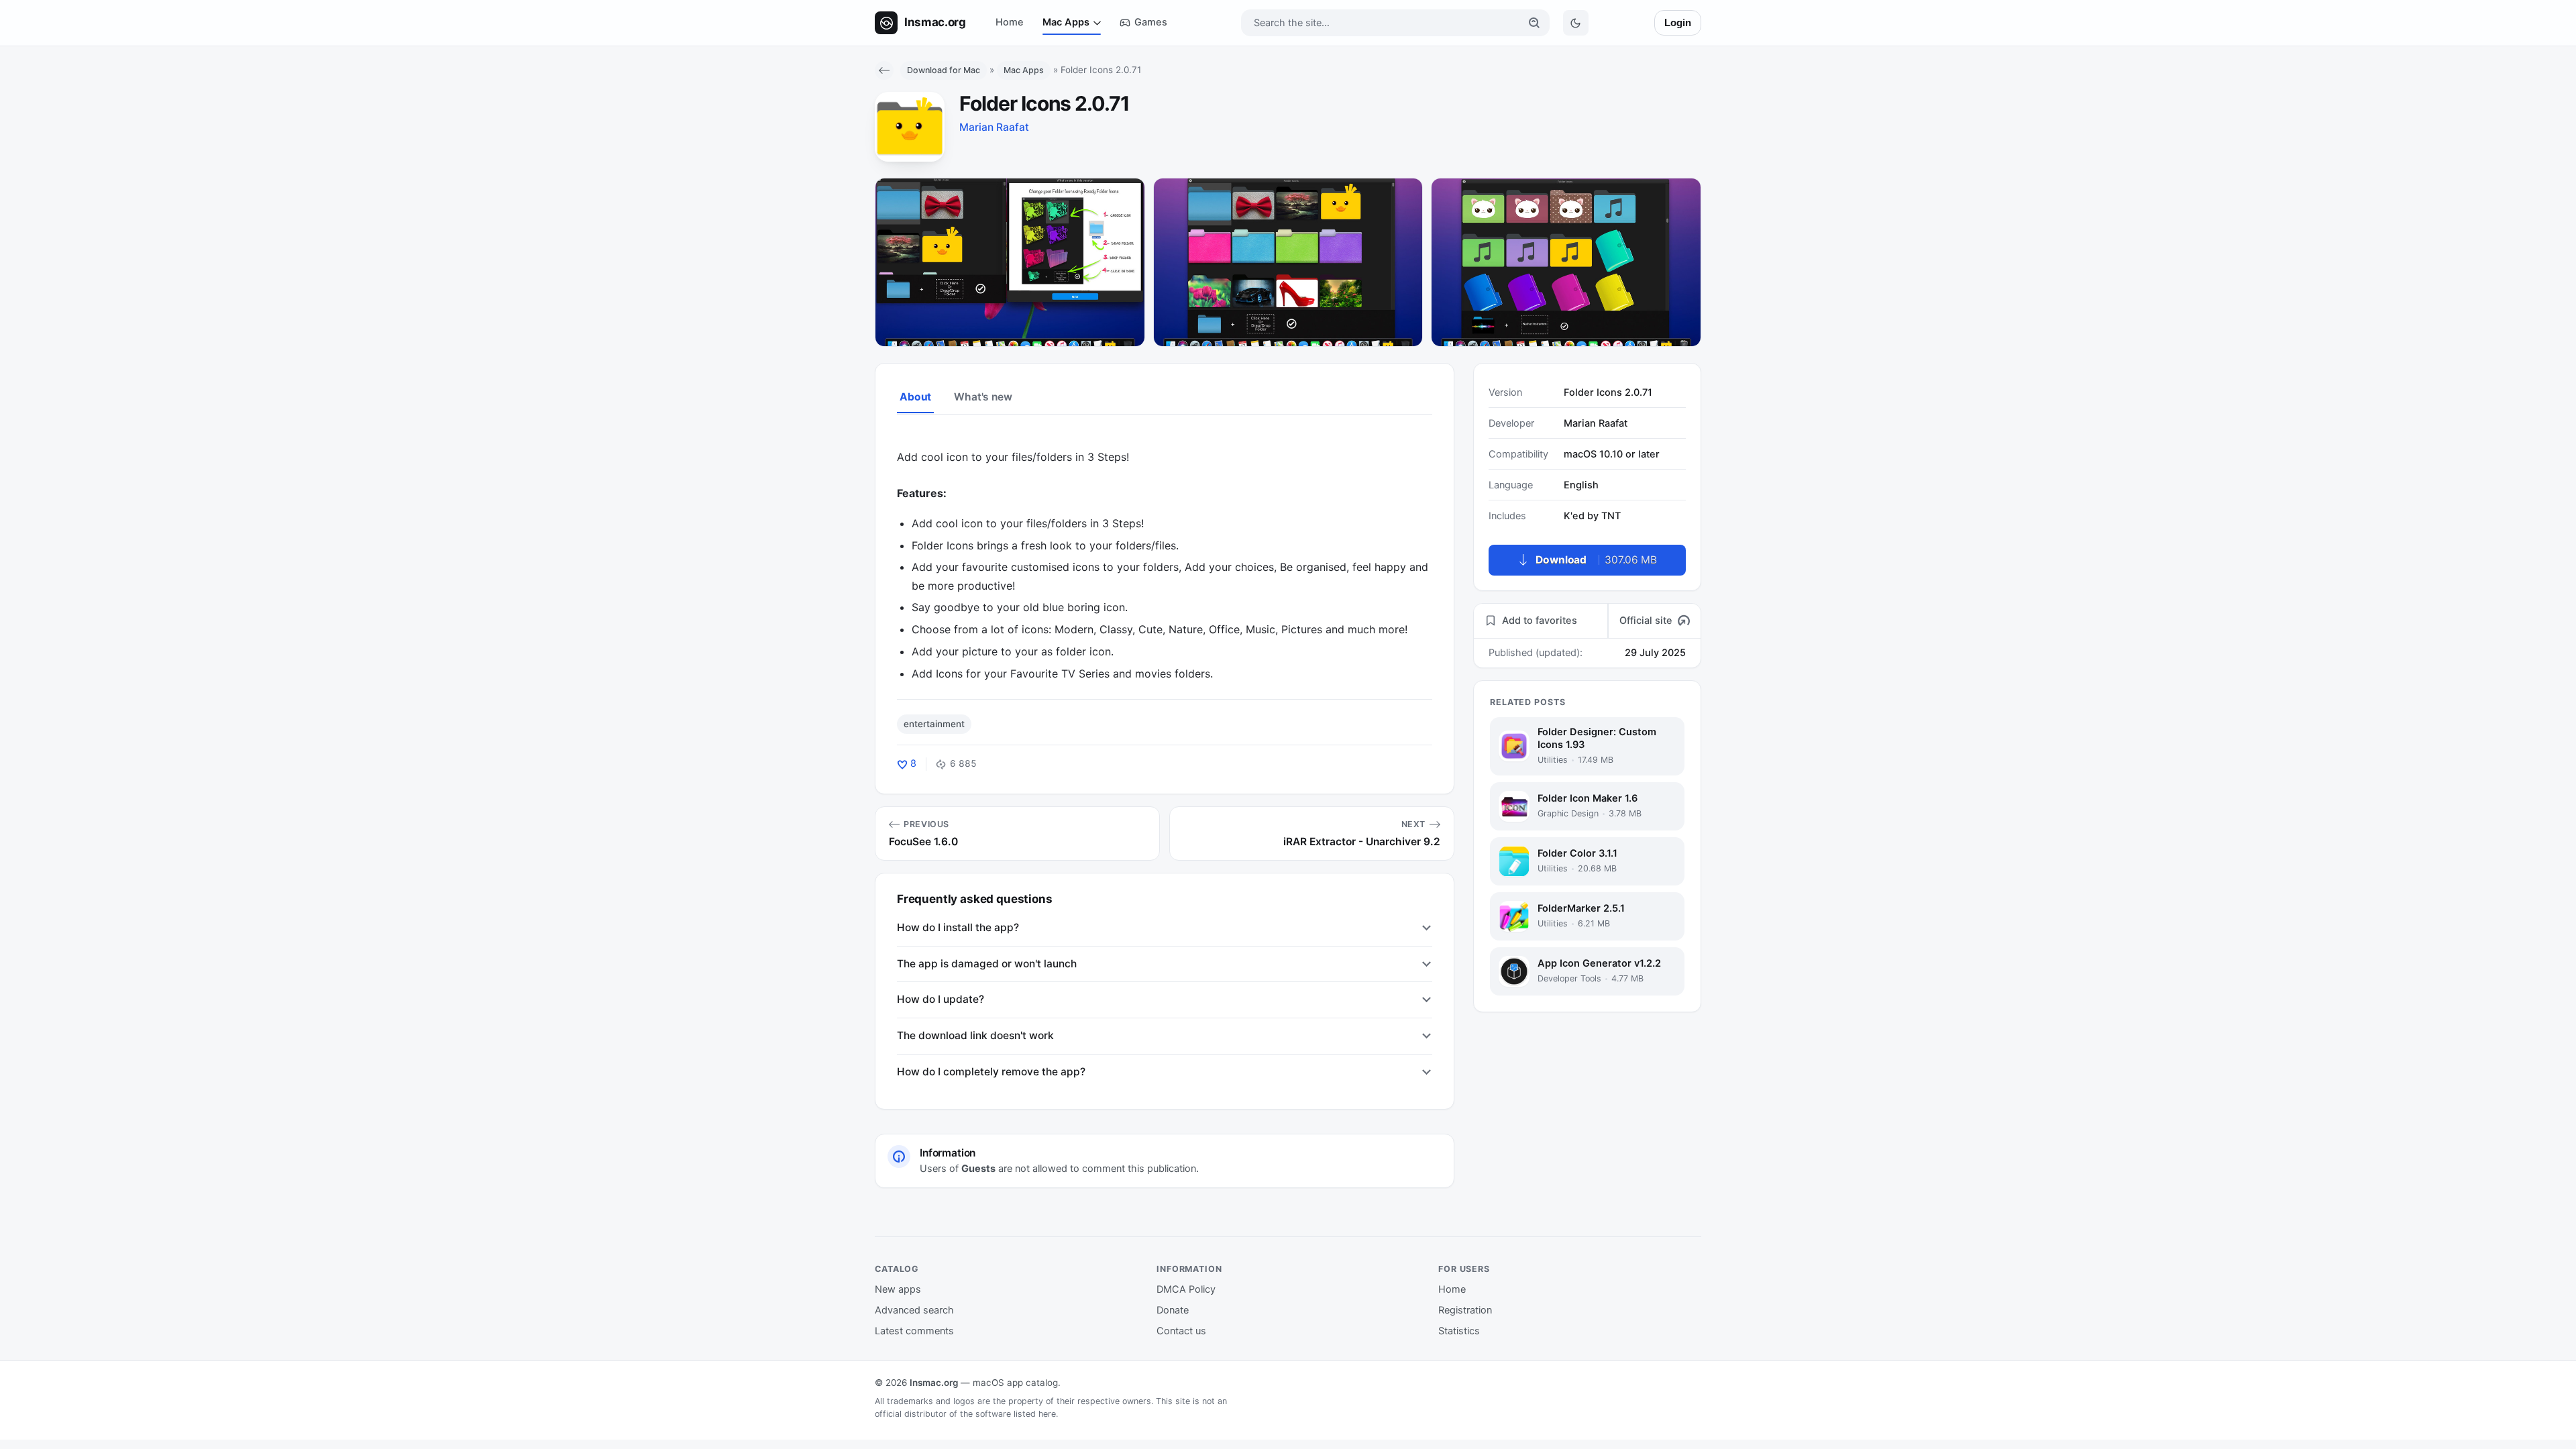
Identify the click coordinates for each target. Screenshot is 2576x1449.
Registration (1465, 1310)
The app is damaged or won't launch (987, 964)
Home (1010, 22)
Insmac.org (934, 1383)
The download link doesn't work (975, 1035)
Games (1151, 22)
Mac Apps (1066, 22)
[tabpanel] (1165, 556)
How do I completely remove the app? (991, 1072)
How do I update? (941, 999)
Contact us (1181, 1331)
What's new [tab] (983, 397)
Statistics (1459, 1331)
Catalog (897, 1269)
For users (1464, 1269)
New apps (898, 1289)
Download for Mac (944, 70)
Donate (1173, 1310)
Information (1189, 1269)
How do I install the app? (958, 927)
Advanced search (914, 1310)
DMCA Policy (1186, 1289)
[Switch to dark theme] (1576, 23)
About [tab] (915, 397)
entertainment (934, 724)
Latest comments (914, 1331)
